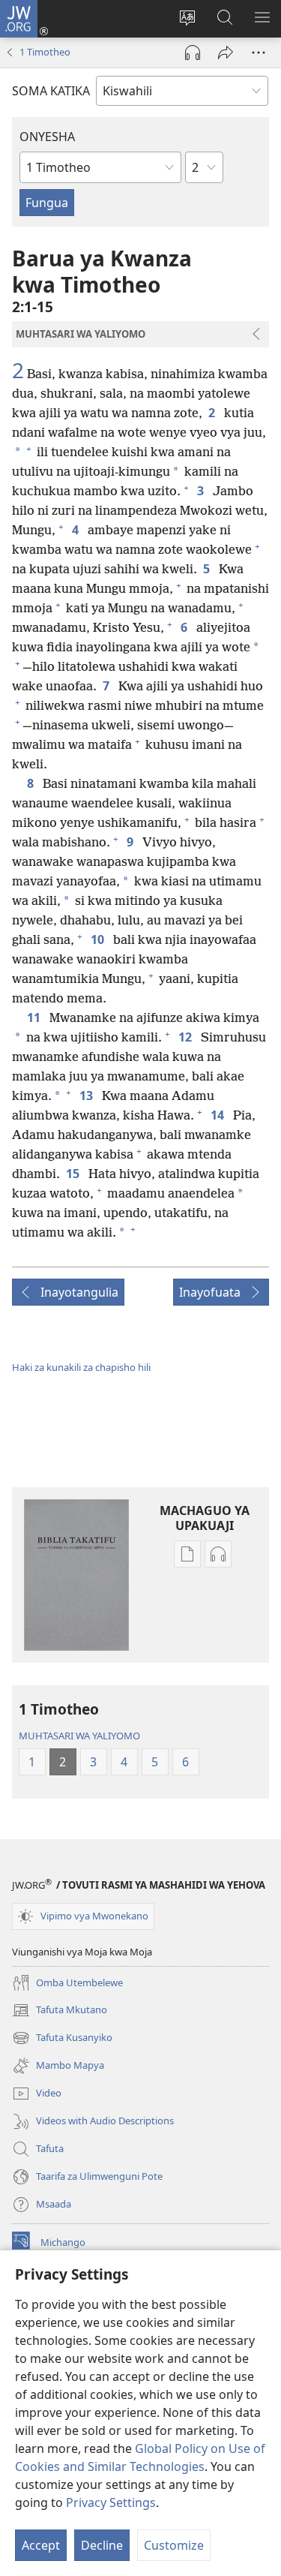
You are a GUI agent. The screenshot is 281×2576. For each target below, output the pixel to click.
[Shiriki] (226, 53)
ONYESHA (47, 137)
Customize (174, 2545)
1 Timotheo (45, 52)
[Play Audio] (193, 53)
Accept (41, 2545)
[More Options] (259, 53)
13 (88, 1096)
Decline (102, 2545)
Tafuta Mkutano (60, 2011)
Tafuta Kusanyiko (62, 2039)
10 (99, 939)
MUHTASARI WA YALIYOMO (79, 1736)
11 (35, 1017)
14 (219, 1115)
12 (187, 1037)
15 (74, 1174)
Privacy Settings (111, 2502)
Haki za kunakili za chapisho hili (81, 1367)
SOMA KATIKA (51, 91)
